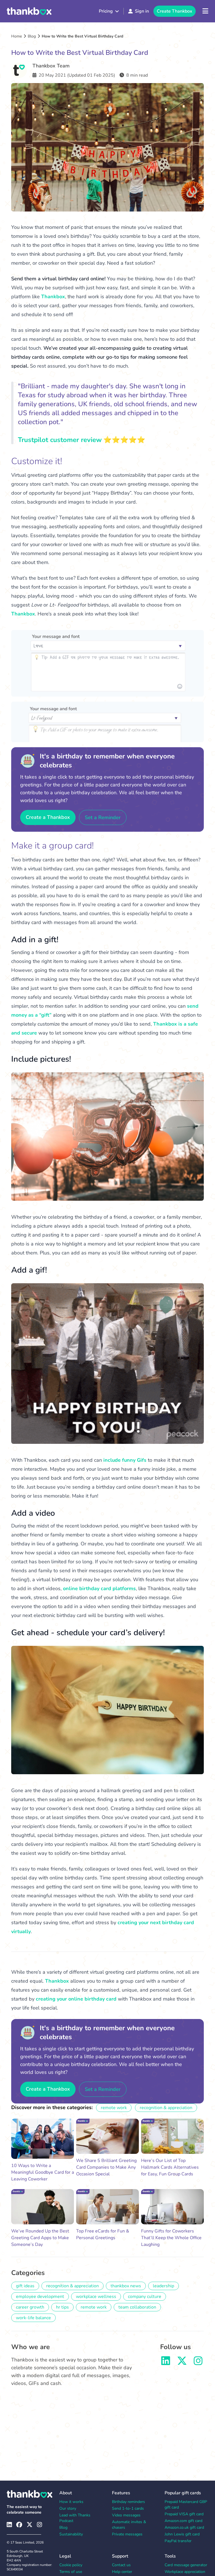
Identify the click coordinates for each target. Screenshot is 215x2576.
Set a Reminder (103, 817)
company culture (145, 2297)
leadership (163, 2286)
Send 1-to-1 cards (128, 2508)
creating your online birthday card (76, 1999)
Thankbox (53, 297)
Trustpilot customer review (60, 440)
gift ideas (25, 2286)
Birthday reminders (128, 2502)
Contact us (121, 2565)
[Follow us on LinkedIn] (166, 2363)
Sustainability (71, 2534)
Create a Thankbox (48, 817)
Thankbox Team (51, 66)
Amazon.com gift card (184, 2521)
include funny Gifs (125, 1460)
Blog (32, 36)
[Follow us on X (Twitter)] (30, 2525)
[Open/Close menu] (205, 11)
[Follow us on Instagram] (198, 2363)
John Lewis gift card (182, 2534)
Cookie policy (71, 2565)
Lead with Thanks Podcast (75, 2518)
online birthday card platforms (99, 1588)
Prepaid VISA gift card (184, 2514)
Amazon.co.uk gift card (184, 2527)
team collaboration (137, 2307)
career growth (30, 2307)
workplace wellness (96, 2297)
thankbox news (126, 2286)
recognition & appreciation (166, 2108)
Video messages (126, 2515)
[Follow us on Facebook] (19, 2525)
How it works (71, 2502)
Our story (68, 2508)
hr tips (62, 2307)
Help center (122, 2572)
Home (17, 36)
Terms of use (71, 2572)
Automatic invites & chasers (129, 2525)
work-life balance (33, 2318)
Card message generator (186, 2565)
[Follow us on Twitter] (182, 2363)
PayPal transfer (178, 2541)
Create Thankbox (175, 11)
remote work (114, 2108)
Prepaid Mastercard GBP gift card (186, 2505)
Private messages (127, 2534)
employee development (40, 2297)
